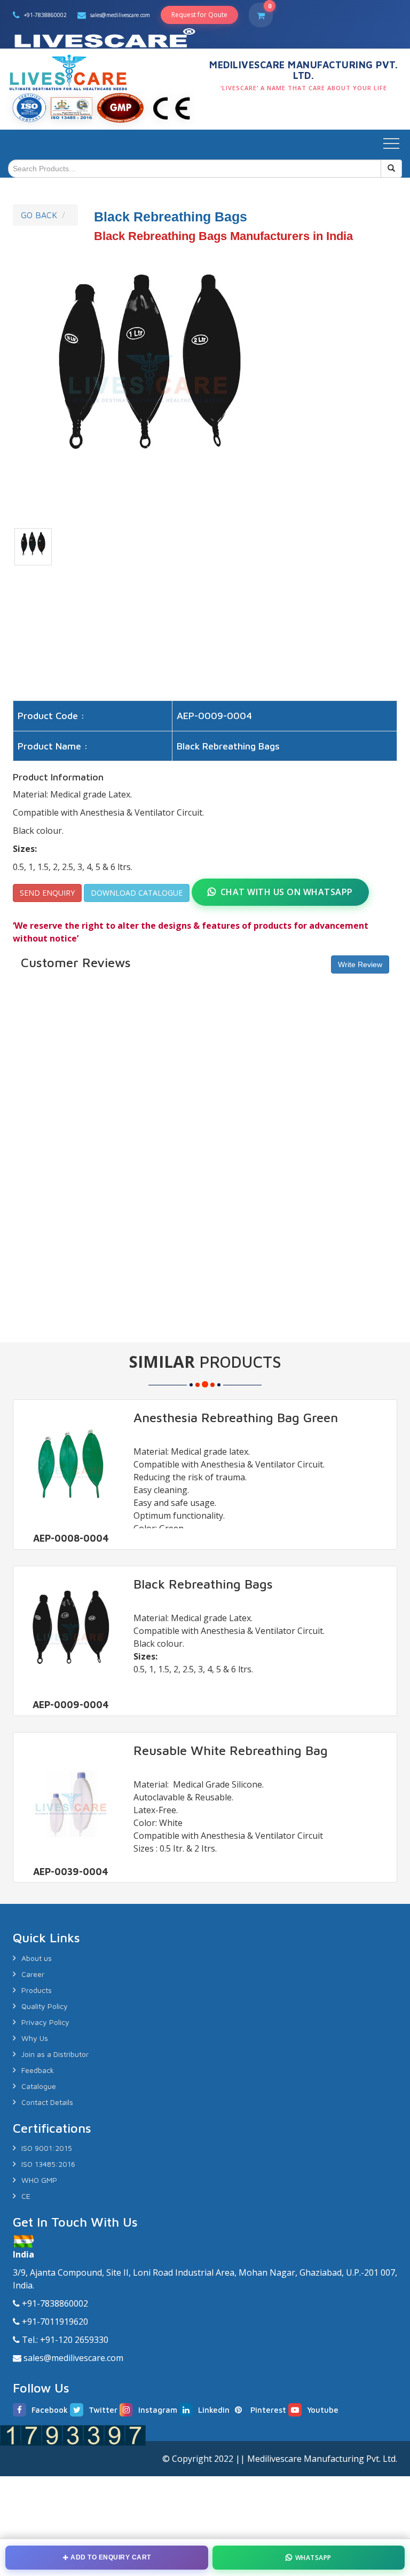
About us (37, 1958)
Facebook (50, 2410)
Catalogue (39, 2086)
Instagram (158, 2410)
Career (33, 1974)
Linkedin (214, 2410)
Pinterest (268, 2410)
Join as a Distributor (55, 2054)
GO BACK (39, 215)
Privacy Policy (45, 2022)
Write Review (360, 964)
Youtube (323, 2410)
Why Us (35, 2038)
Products (37, 1990)
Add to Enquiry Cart (111, 2557)
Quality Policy (45, 2006)
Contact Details (47, 2102)
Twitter (103, 2410)
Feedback (38, 2070)
